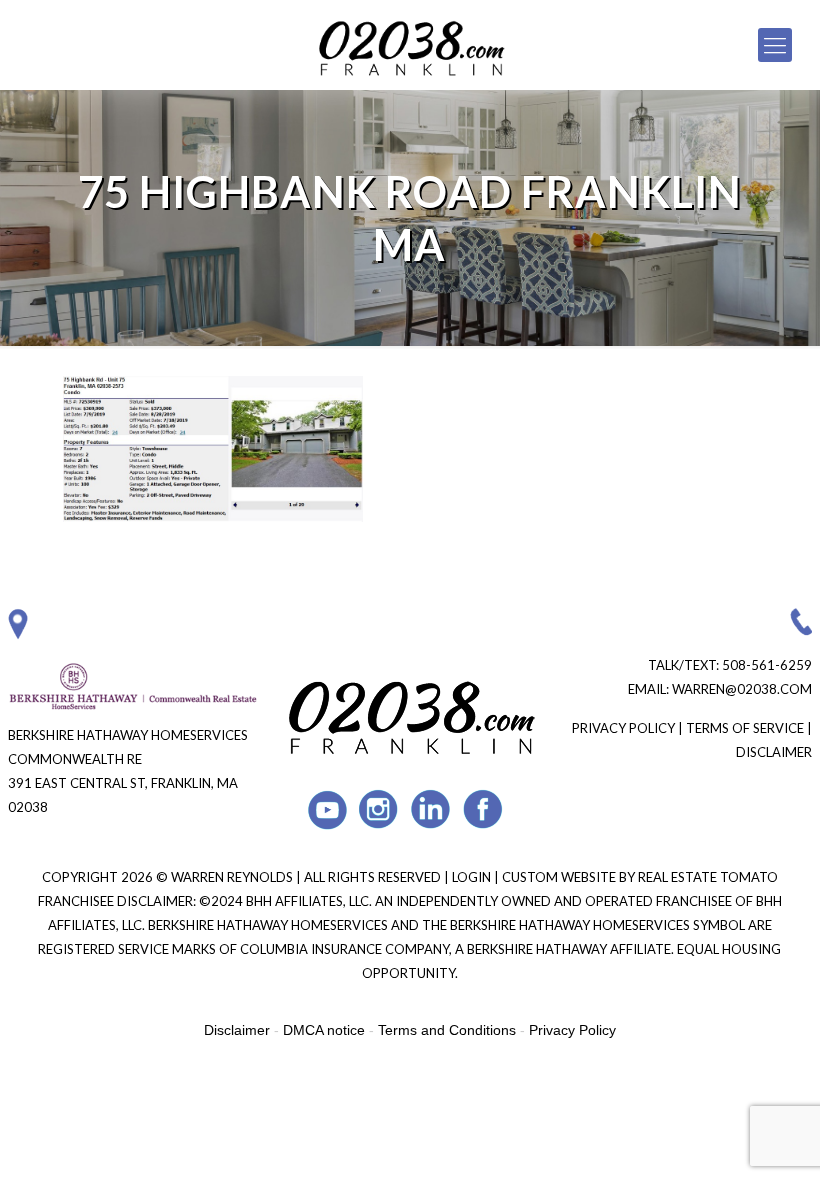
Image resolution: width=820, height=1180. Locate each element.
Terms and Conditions (447, 1030)
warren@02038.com (742, 689)
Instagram (379, 809)
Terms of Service (745, 728)
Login (473, 877)
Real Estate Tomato (708, 877)
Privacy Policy (623, 728)
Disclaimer (774, 752)
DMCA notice (324, 1030)
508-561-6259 (767, 665)
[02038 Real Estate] (410, 45)
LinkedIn (431, 809)
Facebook (483, 809)
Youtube (327, 809)
